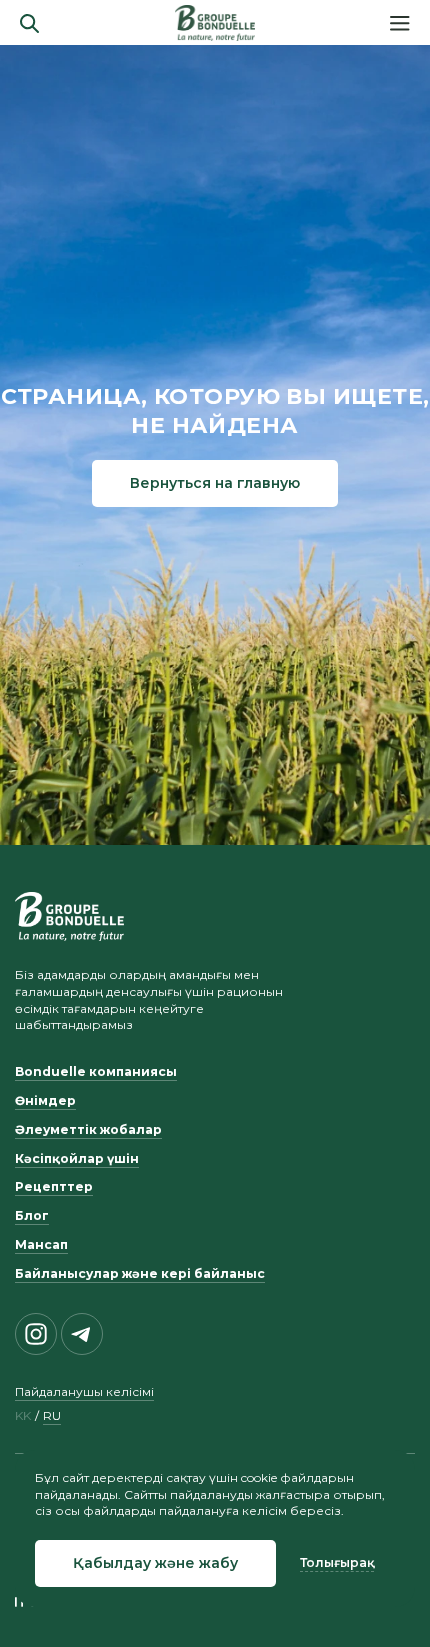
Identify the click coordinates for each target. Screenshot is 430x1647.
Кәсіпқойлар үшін (77, 1158)
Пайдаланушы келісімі (84, 1391)
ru (52, 1416)
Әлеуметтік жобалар (88, 1129)
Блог (32, 1215)
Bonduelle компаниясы (96, 1071)
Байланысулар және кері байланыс (140, 1273)
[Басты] (215, 23)
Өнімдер (45, 1100)
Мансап (41, 1244)
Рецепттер (54, 1186)
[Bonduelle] (69, 916)
